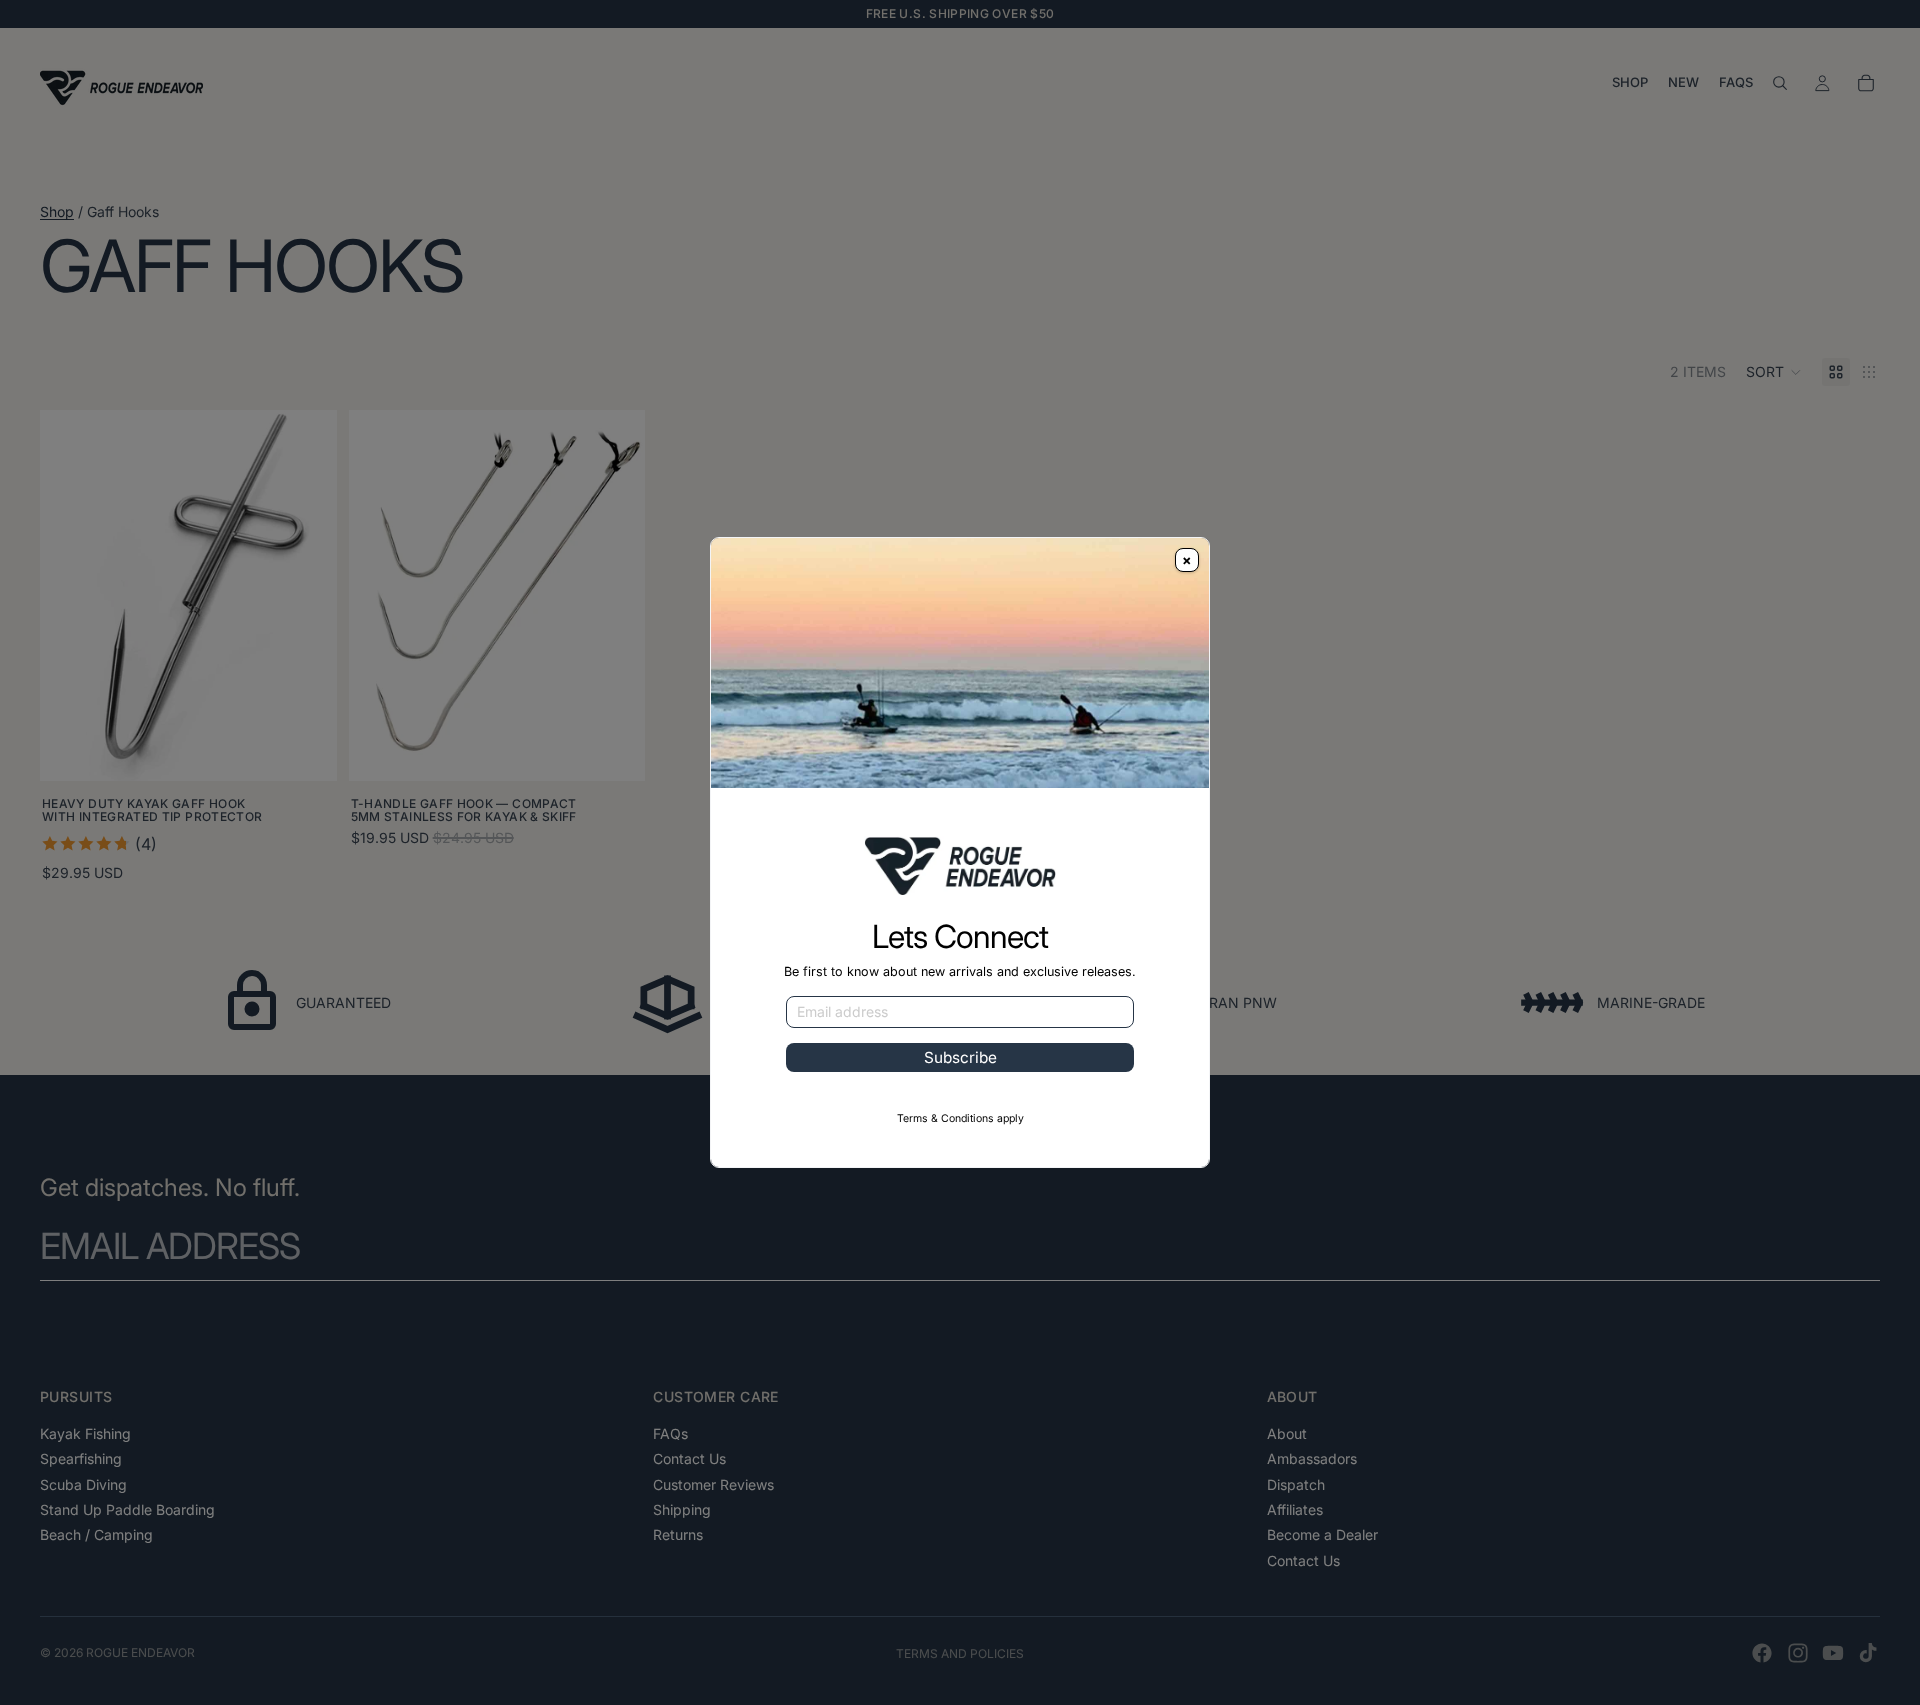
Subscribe (960, 1057)
